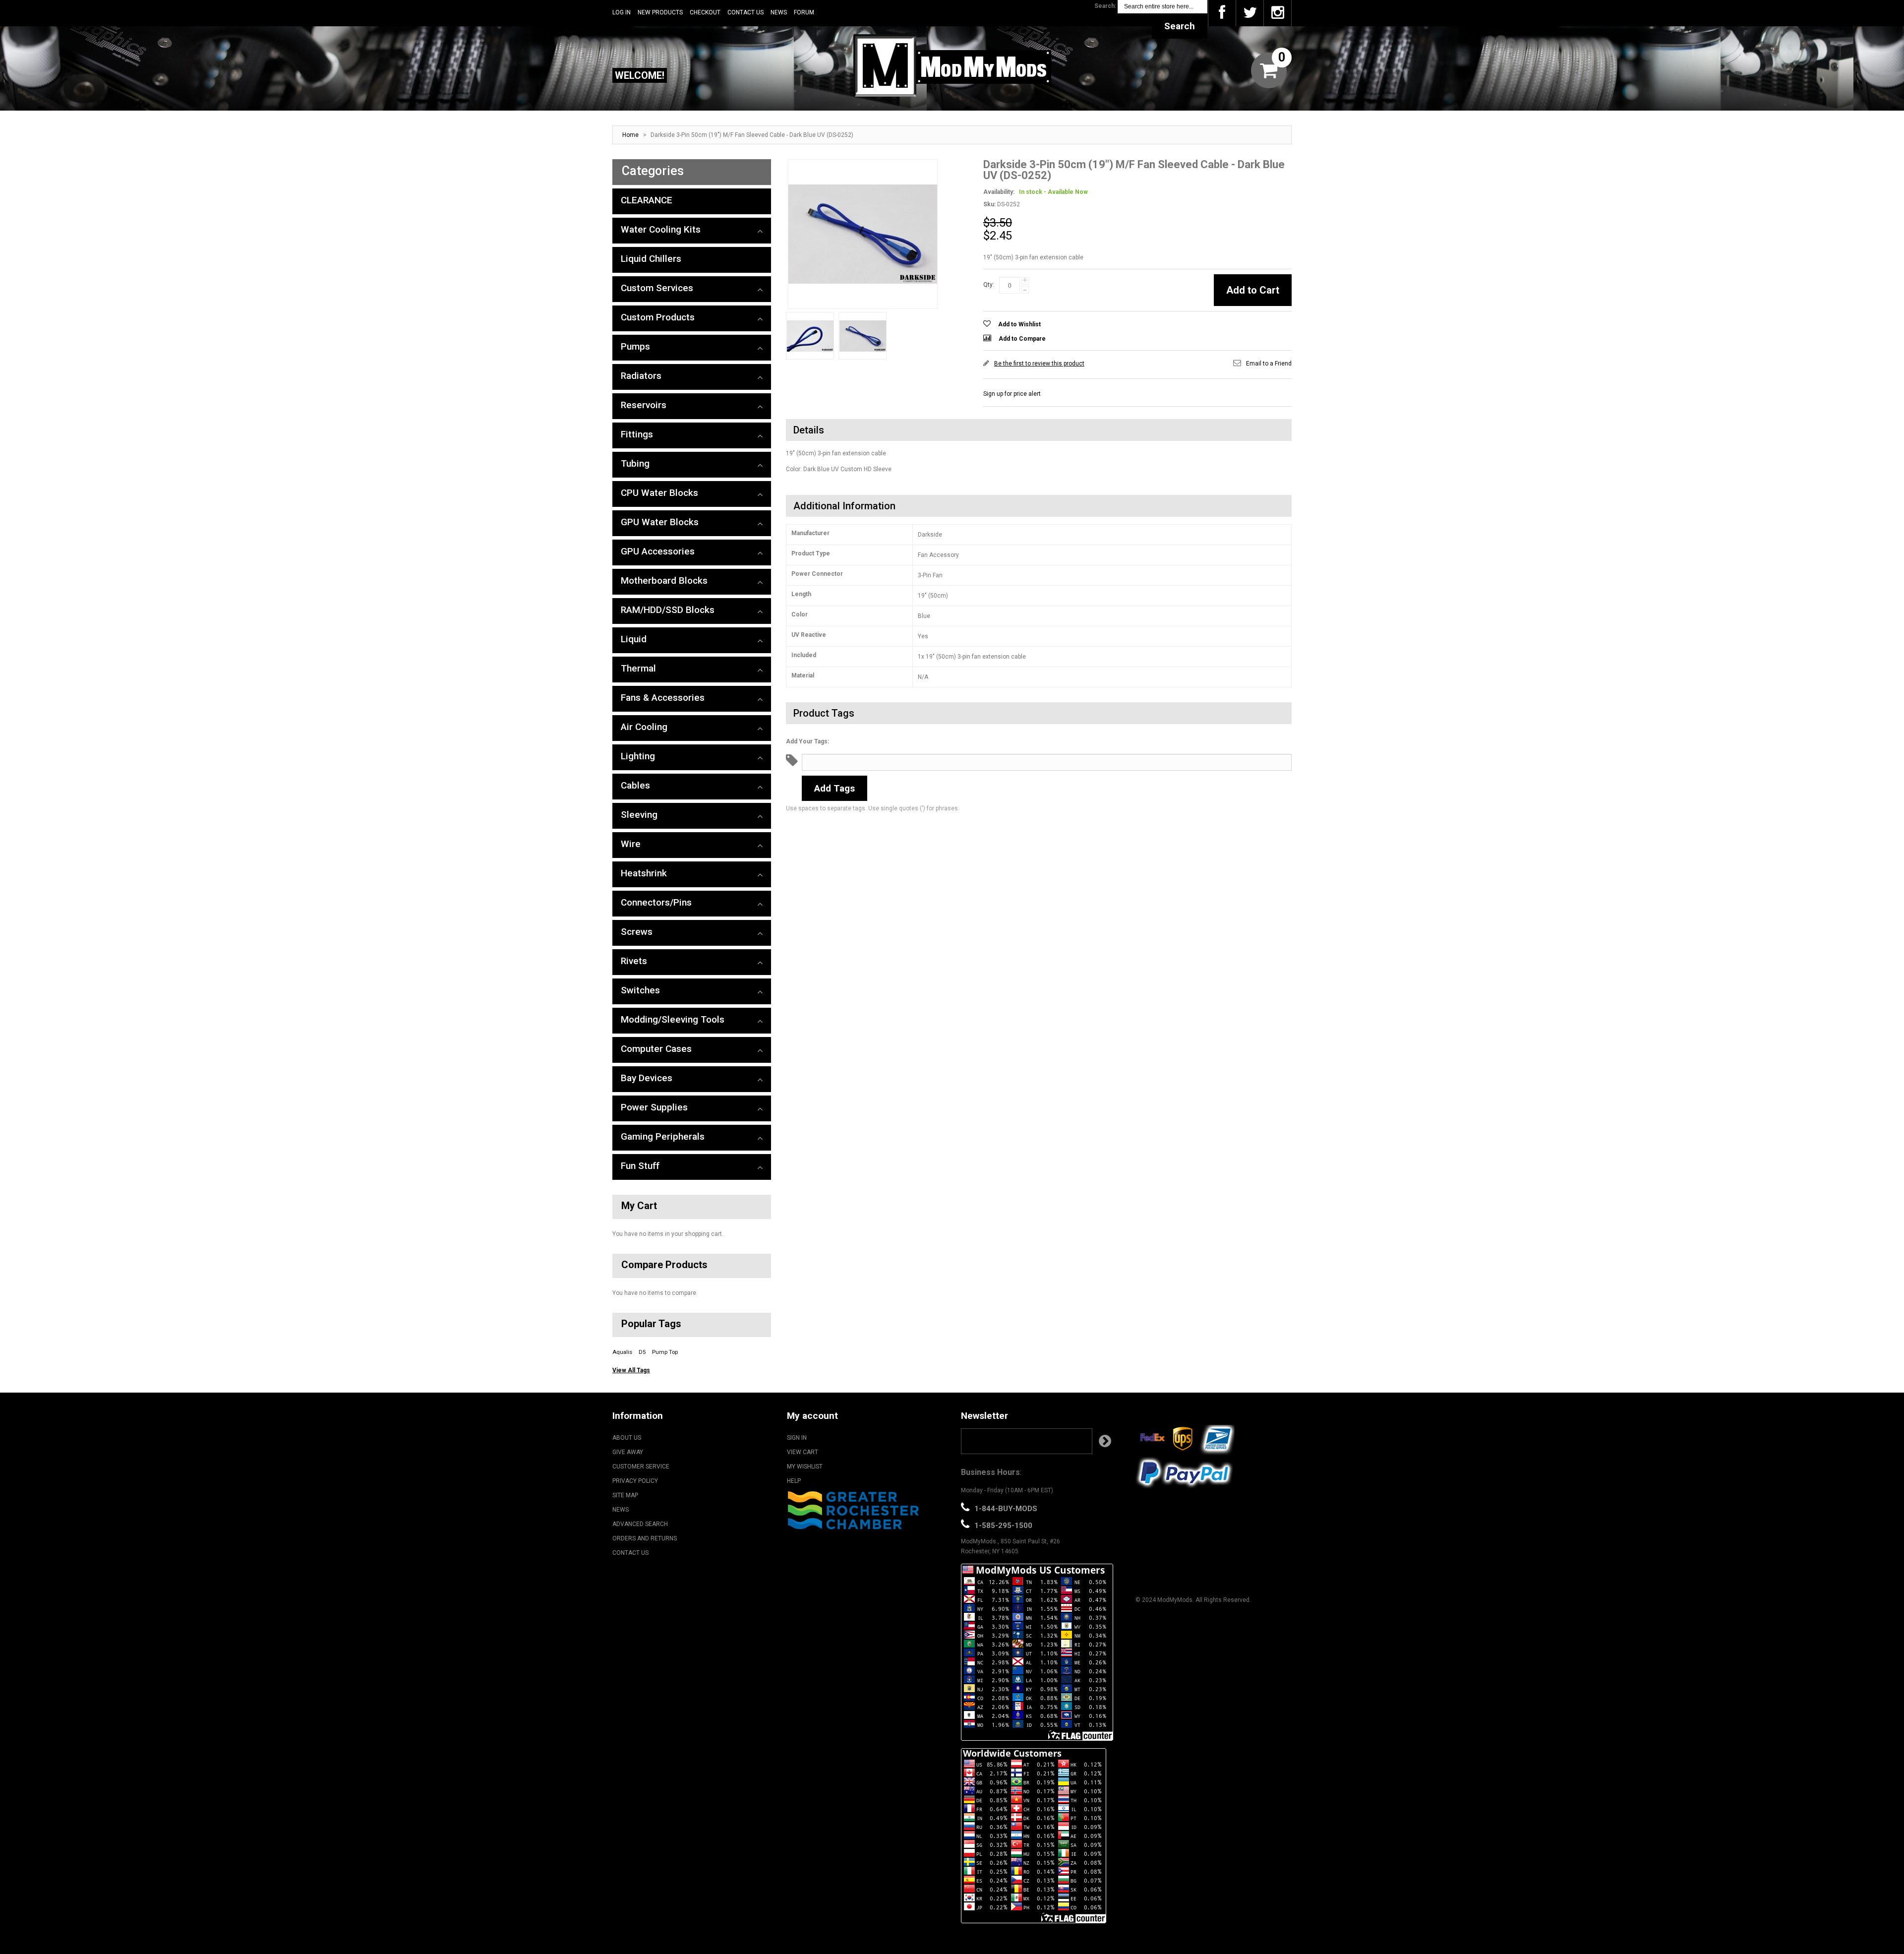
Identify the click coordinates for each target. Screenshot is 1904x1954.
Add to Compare (1022, 339)
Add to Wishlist (1019, 324)
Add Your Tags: (807, 741)
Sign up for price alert (1012, 394)
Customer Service (641, 1466)
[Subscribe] (1105, 1441)
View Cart (803, 1452)
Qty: (989, 285)
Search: (1105, 6)
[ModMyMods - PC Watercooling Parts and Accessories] (952, 65)
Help (794, 1481)
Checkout (705, 12)
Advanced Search (640, 1524)
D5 (642, 1352)
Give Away (628, 1452)
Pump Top (665, 1352)
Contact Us (745, 12)
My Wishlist (805, 1466)
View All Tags (631, 1370)
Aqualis (622, 1352)
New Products (660, 12)
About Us (627, 1438)
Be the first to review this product (1039, 364)
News (779, 12)
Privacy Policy (635, 1481)
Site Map (625, 1495)
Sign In (797, 1438)
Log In (622, 12)
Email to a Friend (1269, 364)
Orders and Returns (645, 1538)
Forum (804, 12)
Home (630, 135)
